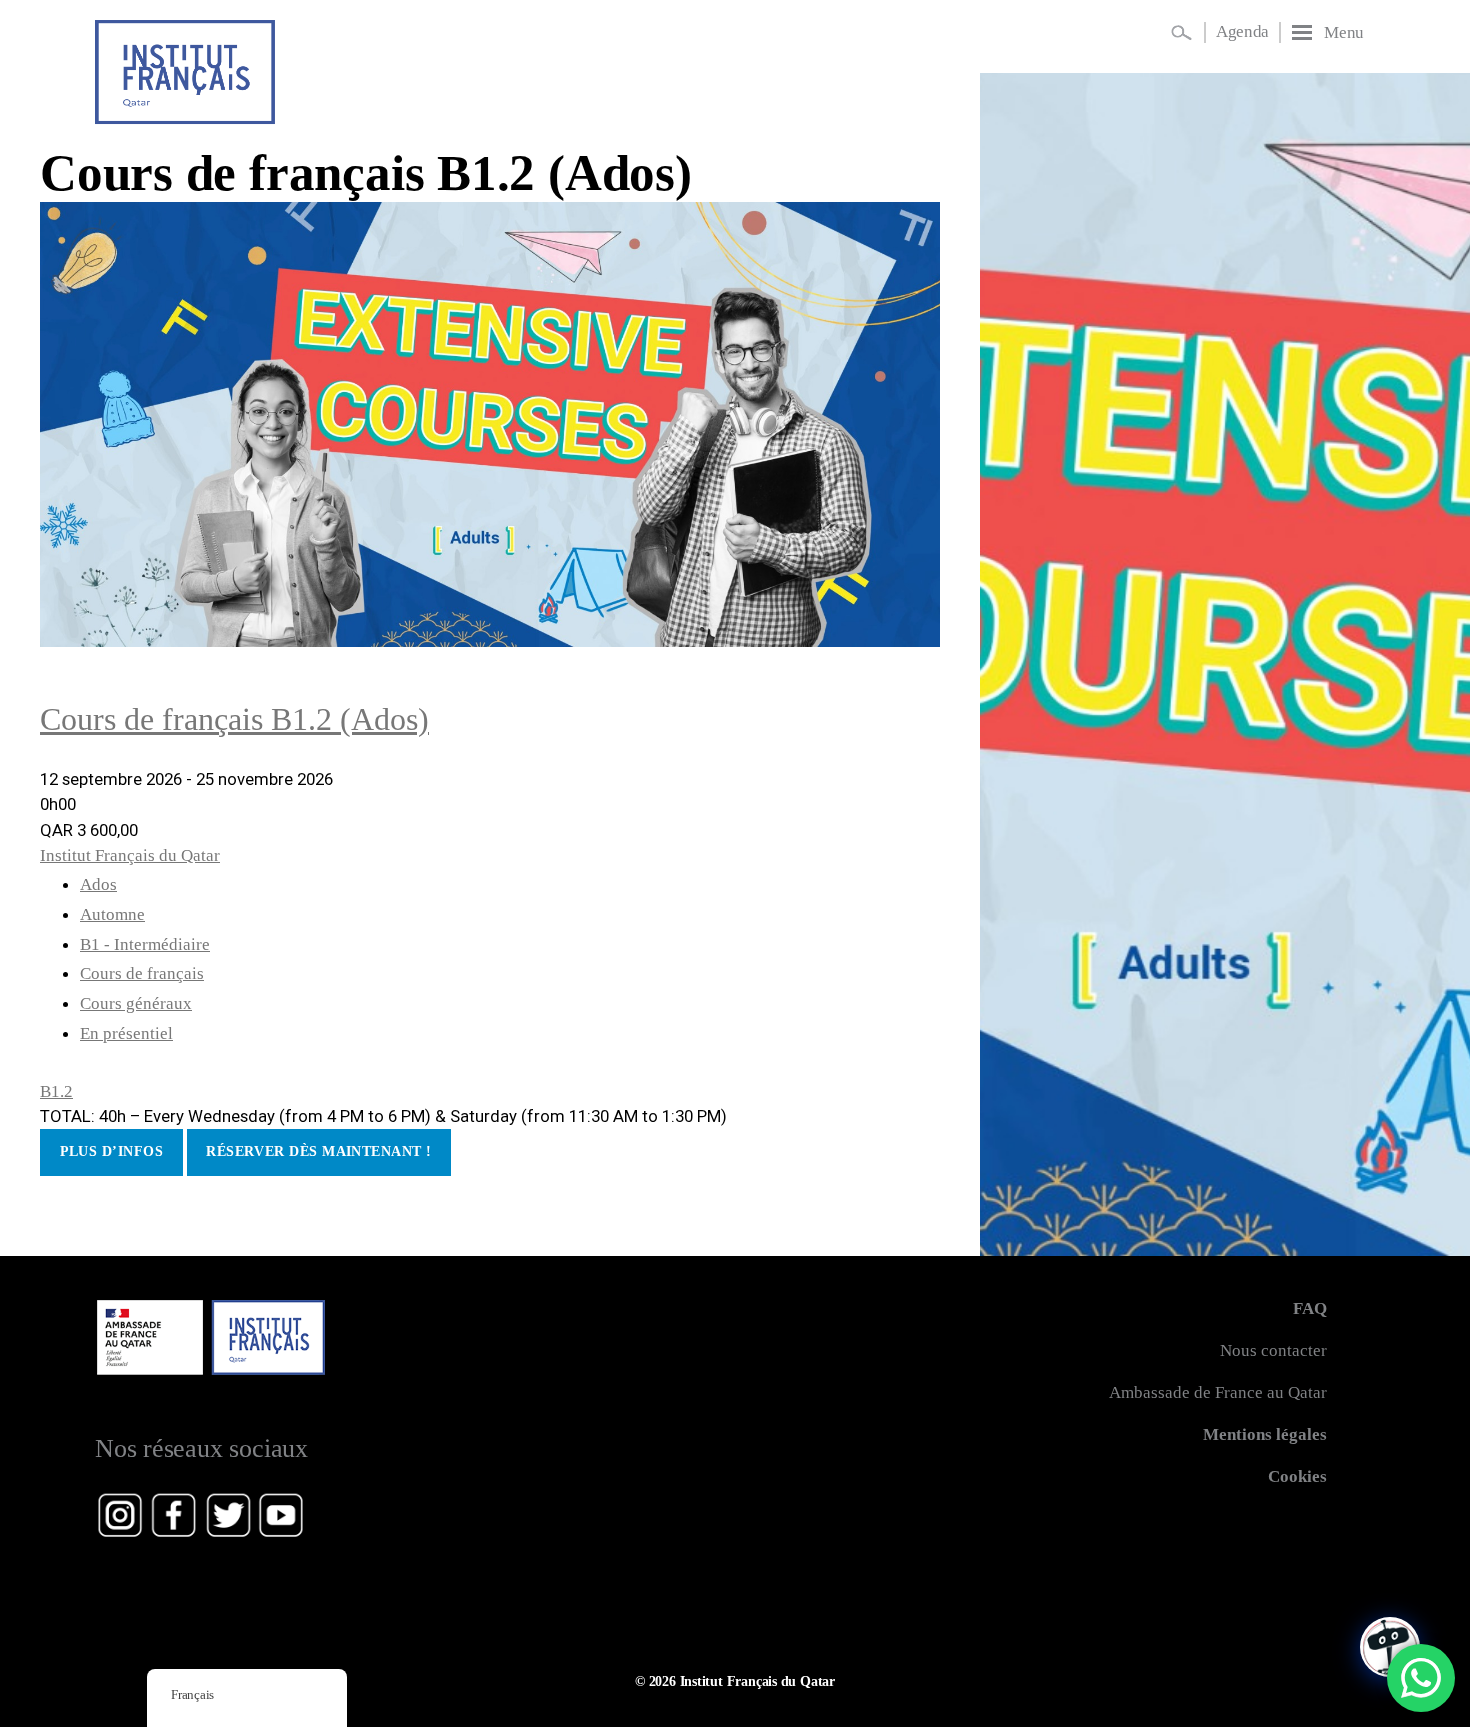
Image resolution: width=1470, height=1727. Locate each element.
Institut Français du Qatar (130, 855)
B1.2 (56, 1091)
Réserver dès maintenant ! (318, 1151)
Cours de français (142, 973)
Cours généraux (136, 1003)
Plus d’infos (111, 1151)
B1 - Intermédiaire (145, 944)
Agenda (1242, 31)
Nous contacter (1273, 1350)
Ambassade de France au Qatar (1218, 1392)
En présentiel (126, 1033)
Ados (98, 884)
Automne (112, 914)
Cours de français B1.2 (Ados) (366, 172)
